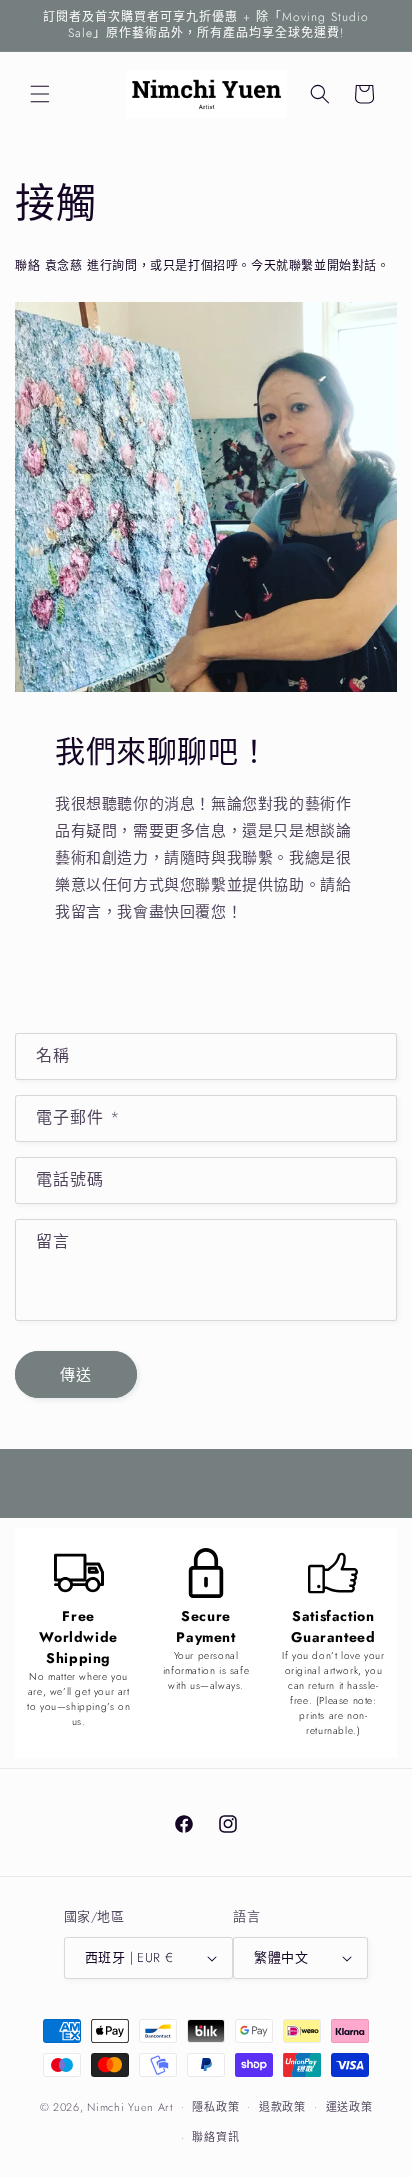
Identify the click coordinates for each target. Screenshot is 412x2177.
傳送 (76, 1375)
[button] (40, 94)
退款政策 (282, 2107)
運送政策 (349, 2107)
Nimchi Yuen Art (130, 2106)
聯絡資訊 (215, 2137)
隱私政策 (215, 2107)
